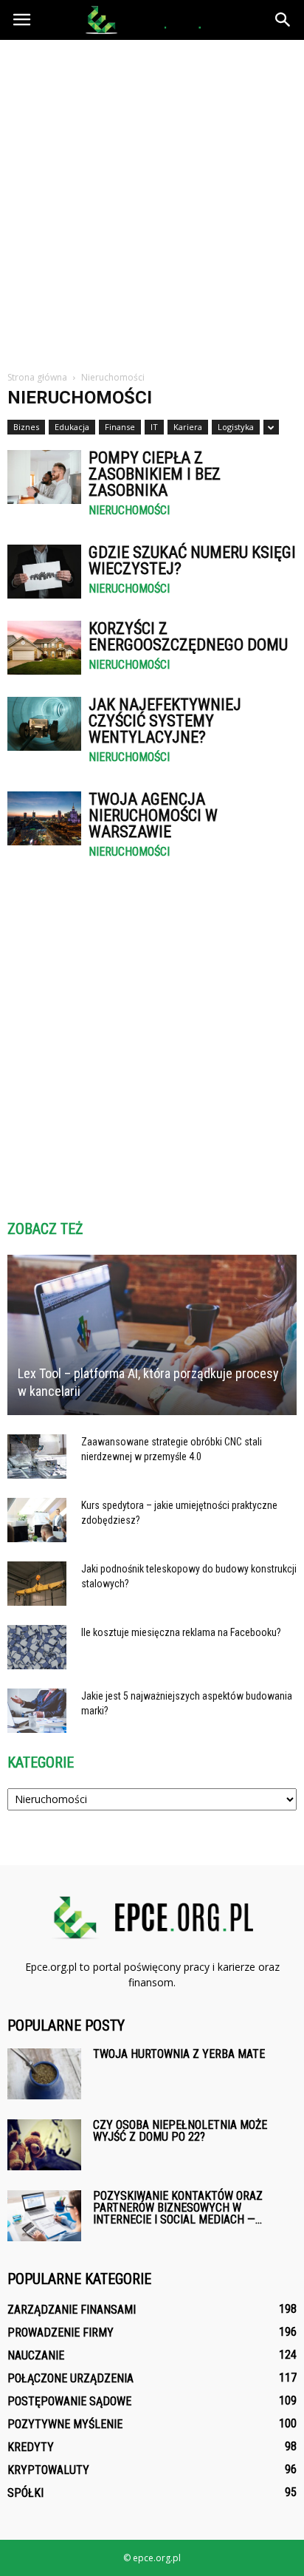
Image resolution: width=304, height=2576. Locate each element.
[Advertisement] (152, 200)
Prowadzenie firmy (61, 2333)
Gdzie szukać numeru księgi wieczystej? (192, 560)
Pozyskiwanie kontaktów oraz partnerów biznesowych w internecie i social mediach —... (178, 2208)
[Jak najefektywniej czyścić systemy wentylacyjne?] (44, 724)
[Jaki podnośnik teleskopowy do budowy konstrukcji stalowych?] (37, 1584)
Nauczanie (36, 2355)
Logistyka (236, 427)
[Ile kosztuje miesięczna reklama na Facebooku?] (37, 1647)
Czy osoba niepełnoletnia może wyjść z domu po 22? (180, 2131)
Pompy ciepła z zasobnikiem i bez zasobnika (155, 474)
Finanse (120, 427)
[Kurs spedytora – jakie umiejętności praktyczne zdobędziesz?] (37, 1520)
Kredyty (31, 2447)
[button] (283, 20)
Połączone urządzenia (70, 2378)
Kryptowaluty (48, 2470)
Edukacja (72, 427)
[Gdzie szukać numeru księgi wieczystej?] (44, 572)
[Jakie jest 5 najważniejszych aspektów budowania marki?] (37, 1711)
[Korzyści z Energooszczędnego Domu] (44, 648)
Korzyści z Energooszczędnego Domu (188, 637)
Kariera (188, 427)
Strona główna (37, 377)
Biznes (26, 427)
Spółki (25, 2493)
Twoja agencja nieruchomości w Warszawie (153, 815)
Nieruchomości (129, 511)
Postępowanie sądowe (69, 2401)
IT (154, 427)
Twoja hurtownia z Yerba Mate (179, 2054)
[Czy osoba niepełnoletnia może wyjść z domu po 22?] (44, 2145)
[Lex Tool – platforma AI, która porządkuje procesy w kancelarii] (152, 1335)
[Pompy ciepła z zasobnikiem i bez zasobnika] (44, 477)
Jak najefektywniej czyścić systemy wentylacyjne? (165, 721)
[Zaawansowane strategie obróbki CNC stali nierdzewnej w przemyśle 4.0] (37, 1456)
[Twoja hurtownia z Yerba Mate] (44, 2074)
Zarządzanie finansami (72, 2310)
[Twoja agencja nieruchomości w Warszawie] (44, 818)
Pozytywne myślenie (65, 2424)
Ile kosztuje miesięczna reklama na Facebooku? (181, 1632)
